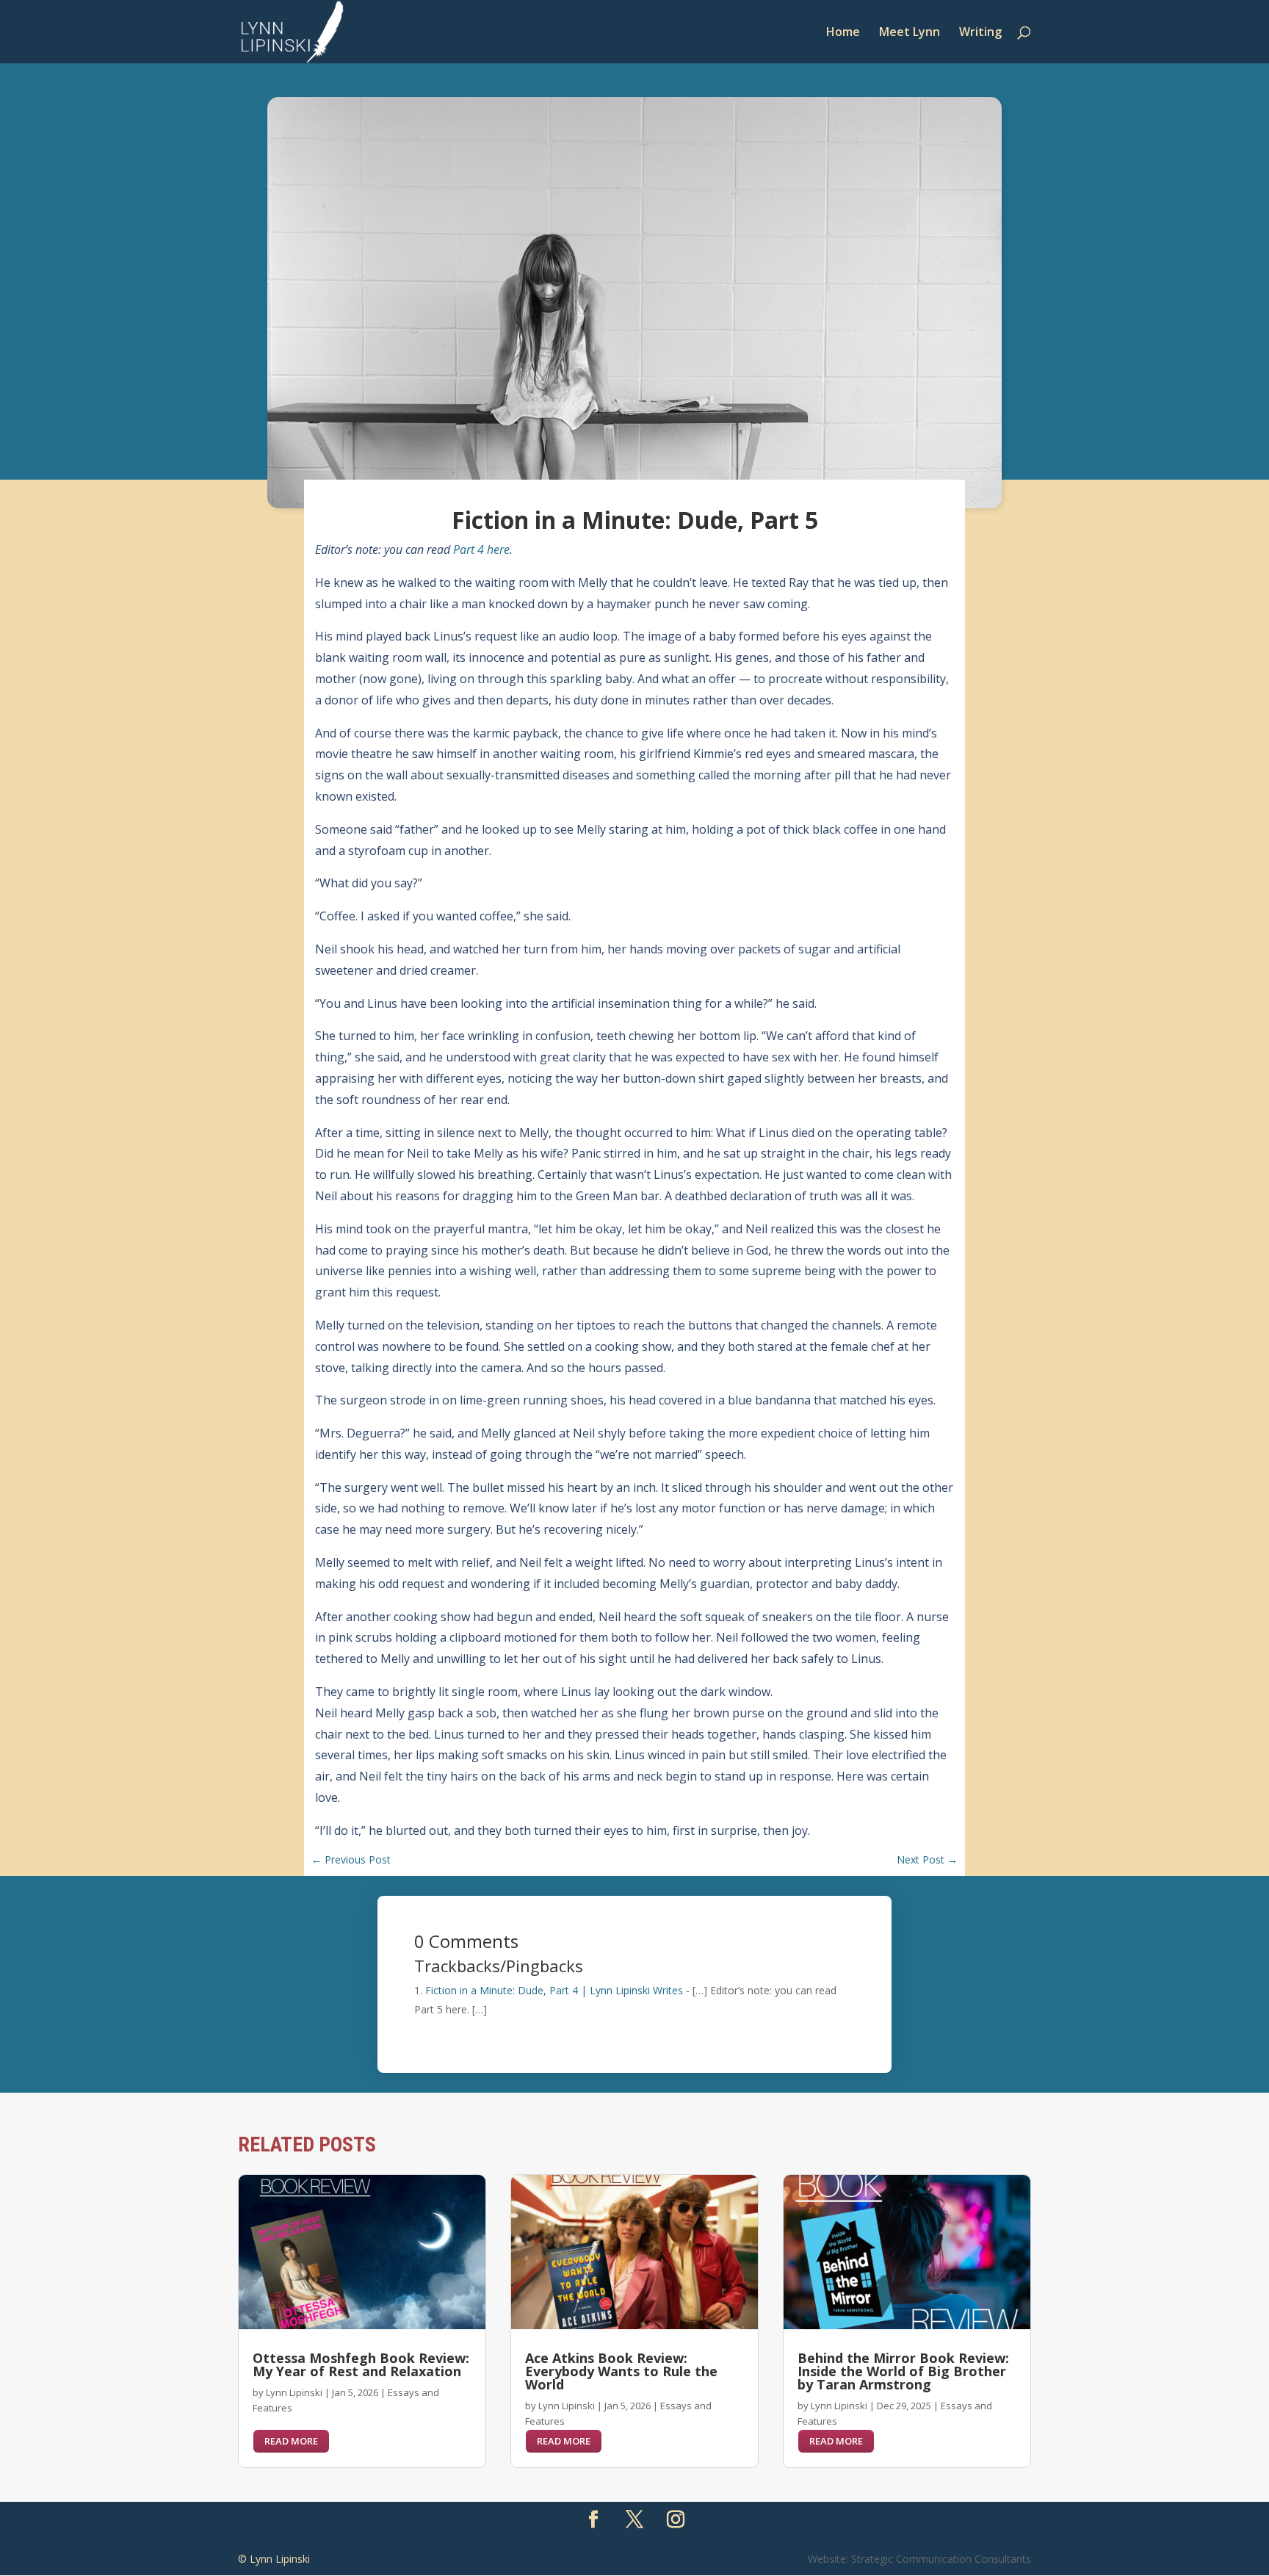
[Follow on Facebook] (593, 2519)
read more (291, 2441)
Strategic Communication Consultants (941, 2559)
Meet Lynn (910, 33)
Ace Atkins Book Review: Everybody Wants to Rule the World (621, 2371)
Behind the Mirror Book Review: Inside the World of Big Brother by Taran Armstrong (903, 2371)
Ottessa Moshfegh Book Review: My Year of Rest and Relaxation (361, 2364)
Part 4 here (481, 549)
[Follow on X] (634, 2519)
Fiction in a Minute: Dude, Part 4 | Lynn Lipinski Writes (554, 1990)
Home (843, 33)
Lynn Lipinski (294, 2392)
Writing (980, 33)
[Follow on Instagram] (676, 2519)
